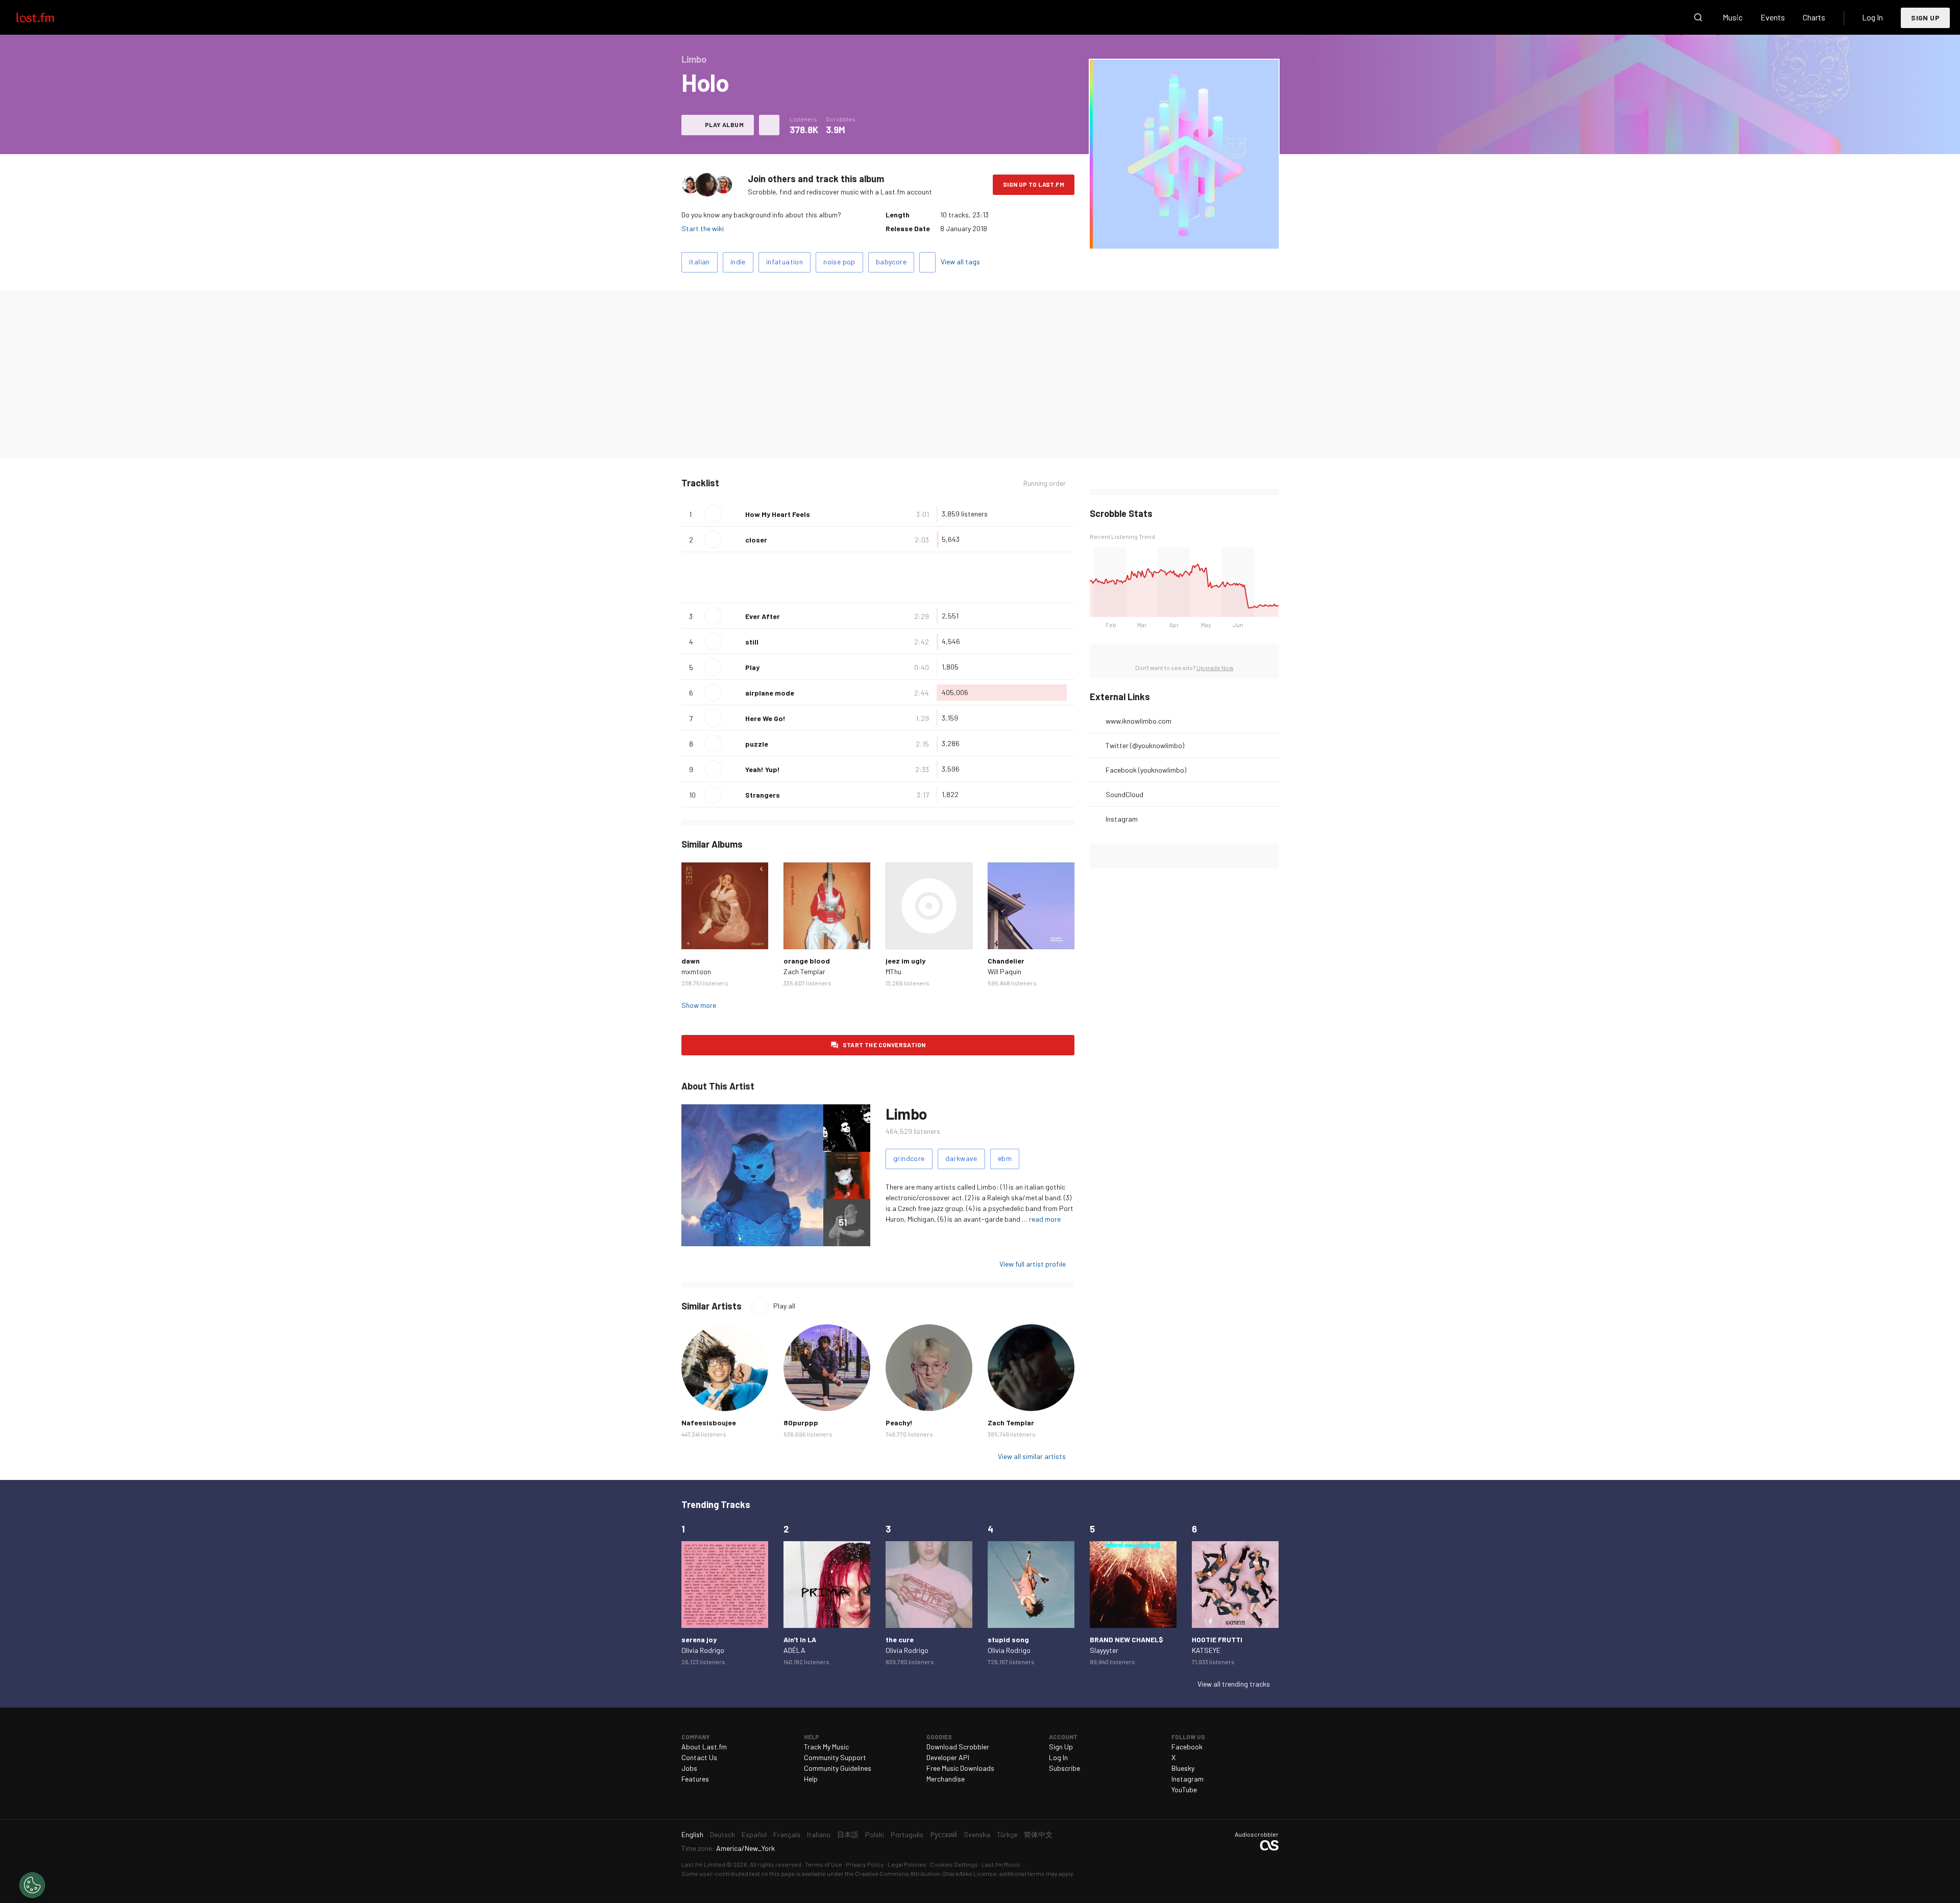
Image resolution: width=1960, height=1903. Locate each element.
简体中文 (1038, 1834)
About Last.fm (704, 1747)
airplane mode (770, 693)
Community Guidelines (838, 1768)
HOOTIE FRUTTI (1217, 1639)
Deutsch (722, 1834)
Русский (944, 1834)
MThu (893, 971)
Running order (1045, 483)
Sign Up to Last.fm (1034, 184)
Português (907, 1834)
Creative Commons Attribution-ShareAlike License (926, 1873)
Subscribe (1064, 1768)
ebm (1005, 1158)
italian (700, 262)
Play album (724, 125)
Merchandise (946, 1779)
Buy (697, 933)
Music (1733, 17)
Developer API (948, 1757)
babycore (891, 262)
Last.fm (47, 17)
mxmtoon (696, 971)
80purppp (801, 1423)
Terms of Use (824, 1864)
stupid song (1008, 1639)
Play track (713, 514)
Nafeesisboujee (709, 1423)
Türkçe (1007, 1834)
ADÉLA (794, 1650)
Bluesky (1183, 1768)
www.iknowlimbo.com (1138, 721)
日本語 (848, 1834)
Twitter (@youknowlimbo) (1145, 745)
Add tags (927, 262)
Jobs (689, 1768)
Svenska (977, 1834)
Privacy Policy (865, 1864)
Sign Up (1925, 18)
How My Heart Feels (778, 514)
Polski (875, 1834)
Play (752, 667)
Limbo (906, 1114)
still (752, 642)
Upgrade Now (1215, 668)
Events (1773, 17)
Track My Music (826, 1747)
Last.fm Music (1001, 1864)
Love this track (733, 514)
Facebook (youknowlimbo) (1146, 770)
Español (754, 1834)
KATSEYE (1206, 1650)
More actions (769, 125)
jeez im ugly (905, 961)
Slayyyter (1104, 1650)
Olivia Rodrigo (703, 1650)
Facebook (1187, 1747)
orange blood (807, 961)
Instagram (1122, 819)
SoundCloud (1124, 794)
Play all (784, 1306)
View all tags (960, 262)
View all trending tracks (1234, 1684)
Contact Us (699, 1757)
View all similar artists (1032, 1456)
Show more (699, 1005)
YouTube (1184, 1789)
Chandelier (1006, 961)
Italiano (819, 1834)
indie (738, 262)
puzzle (757, 744)
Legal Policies (907, 1864)
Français (787, 1834)
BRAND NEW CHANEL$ (1126, 1639)
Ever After (763, 616)
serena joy (699, 1639)
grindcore (909, 1158)
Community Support (835, 1757)
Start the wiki (703, 228)
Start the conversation (884, 1045)
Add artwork (1184, 234)
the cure (900, 1639)
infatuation (785, 262)
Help (811, 1779)
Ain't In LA (800, 1639)
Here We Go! (765, 718)
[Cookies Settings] (32, 1885)
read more (1045, 1219)
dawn (691, 961)
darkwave (961, 1158)
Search (1698, 17)
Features (695, 1779)
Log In (1872, 17)
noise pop (839, 262)
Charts (1814, 17)
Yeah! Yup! (763, 769)
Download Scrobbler (958, 1747)
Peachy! (899, 1423)
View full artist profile (1033, 1264)
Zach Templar (804, 971)
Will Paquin (1004, 971)
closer (756, 540)
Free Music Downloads (960, 1768)
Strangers (763, 795)
